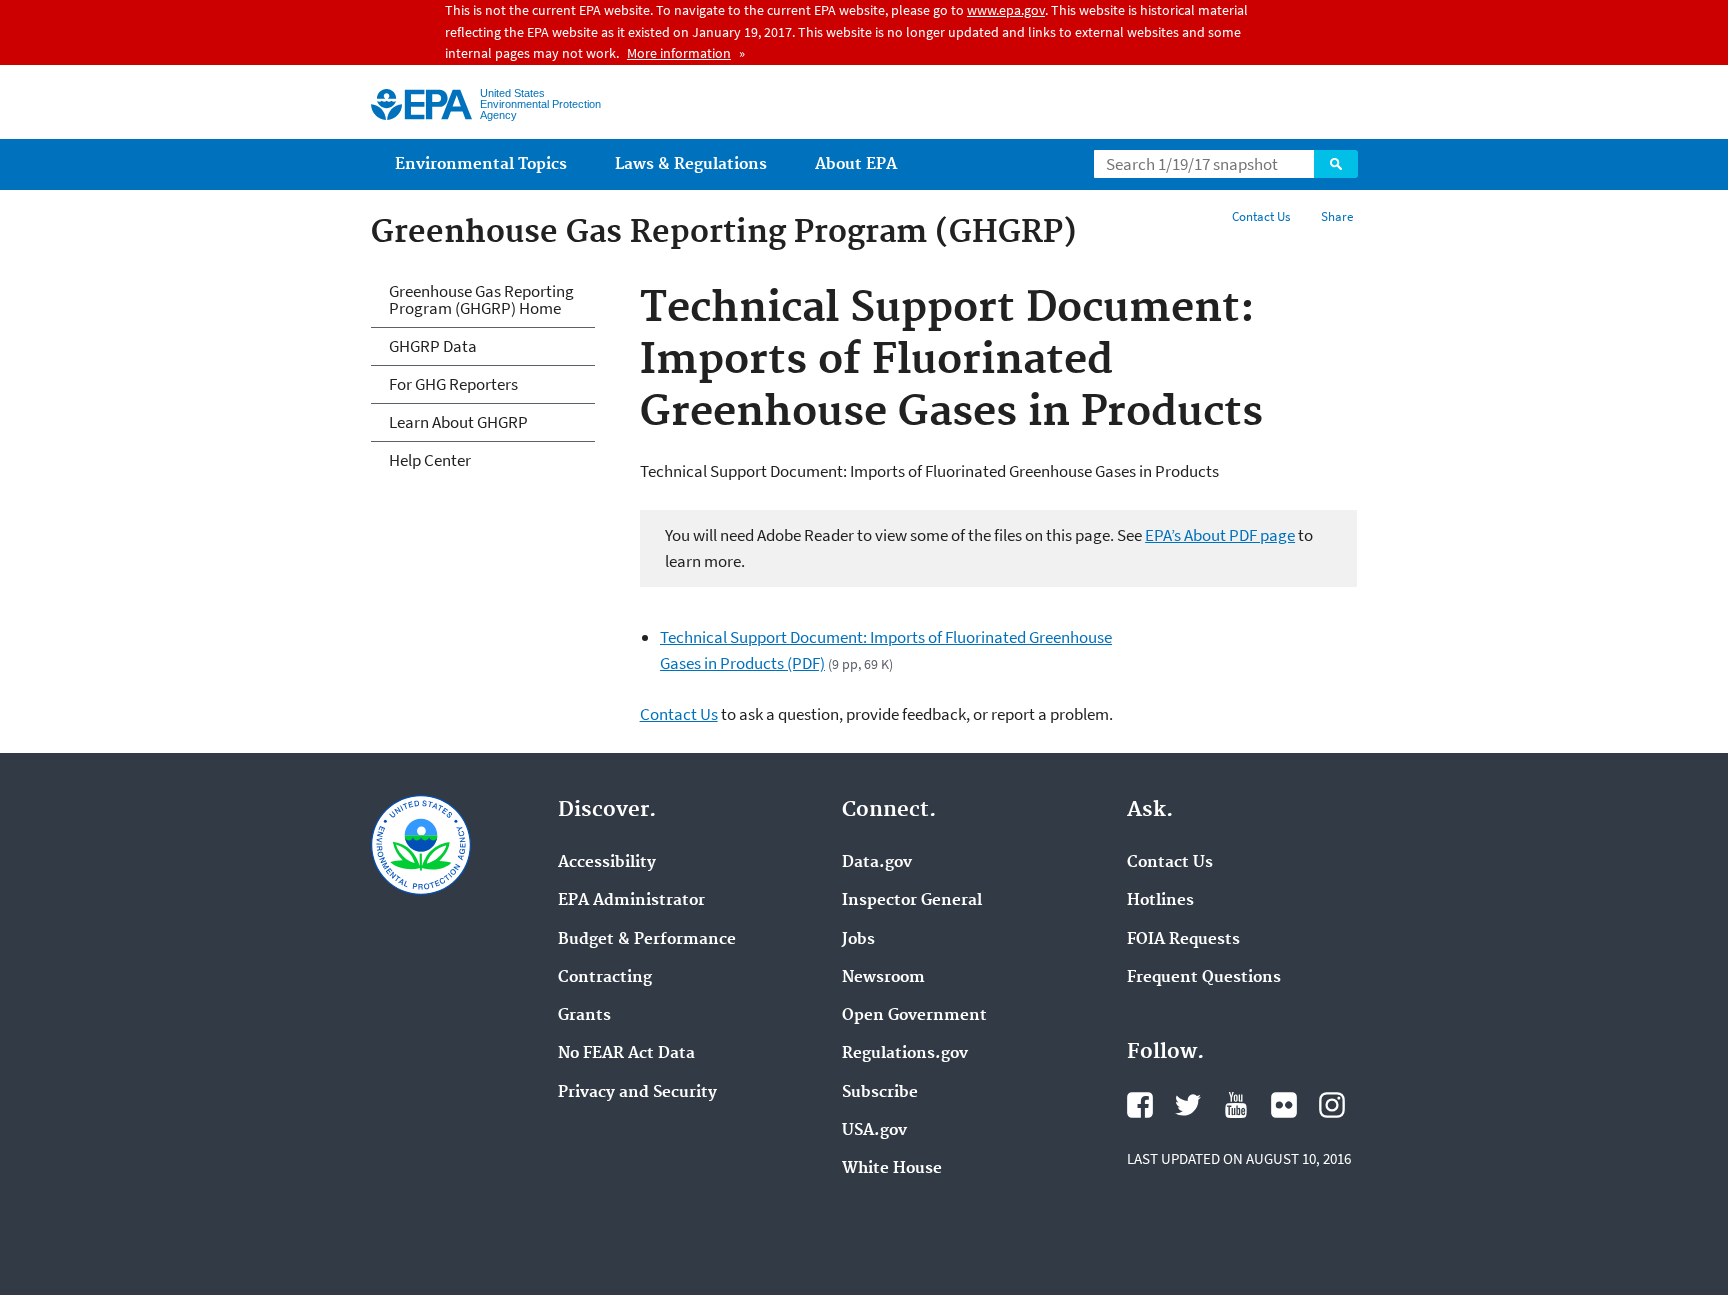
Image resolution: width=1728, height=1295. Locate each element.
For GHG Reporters (453, 384)
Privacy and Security (637, 1093)
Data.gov (877, 863)
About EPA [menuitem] (856, 164)
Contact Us (1261, 216)
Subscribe (880, 1093)
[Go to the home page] (421, 104)
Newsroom (883, 978)
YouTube (1236, 1105)
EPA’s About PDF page (1220, 535)
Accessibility (607, 863)
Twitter (1188, 1105)
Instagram (1332, 1105)
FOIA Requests (1183, 940)
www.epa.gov (1006, 10)
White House (892, 1169)
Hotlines (1160, 901)
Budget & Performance (647, 940)
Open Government (914, 1016)
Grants (584, 1016)
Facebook (1140, 1105)
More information (679, 53)
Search (1336, 164)
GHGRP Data (433, 346)
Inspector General (912, 901)
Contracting (605, 978)
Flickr (1284, 1105)
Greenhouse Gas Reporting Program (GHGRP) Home (481, 299)
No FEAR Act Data (626, 1054)
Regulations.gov (905, 1054)
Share (1337, 216)
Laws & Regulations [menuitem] (691, 164)
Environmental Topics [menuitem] (481, 164)
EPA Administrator (631, 901)
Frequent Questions (1204, 978)
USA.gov (874, 1131)
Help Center (430, 460)
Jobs (858, 940)
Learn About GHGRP (458, 422)
